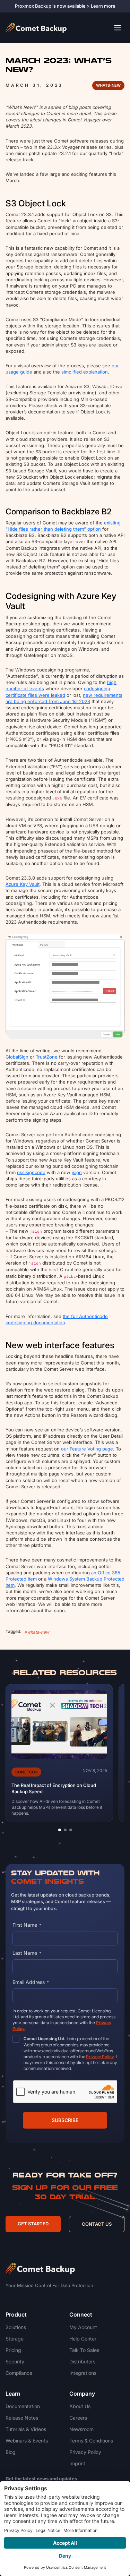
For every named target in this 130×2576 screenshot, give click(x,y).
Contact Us (97, 2224)
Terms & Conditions (91, 2441)
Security (15, 2361)
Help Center (83, 2339)
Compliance (19, 2373)
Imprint (77, 2463)
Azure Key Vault (23, 884)
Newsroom (81, 2429)
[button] (60, 1830)
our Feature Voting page (87, 1449)
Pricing (13, 2350)
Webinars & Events (27, 2441)
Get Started (33, 2224)
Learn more (103, 6)
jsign (77, 1172)
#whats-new (37, 1632)
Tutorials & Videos (26, 2429)
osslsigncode (31, 1172)
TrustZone (47, 1057)
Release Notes (22, 2418)
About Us (80, 2406)
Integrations (83, 2373)
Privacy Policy (85, 2452)
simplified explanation (85, 372)
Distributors (82, 2361)
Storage (15, 2339)
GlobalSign (17, 1057)
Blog (11, 2452)
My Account (83, 2327)
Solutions (16, 2327)
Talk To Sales (84, 2350)
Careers (78, 2418)
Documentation (23, 2406)
